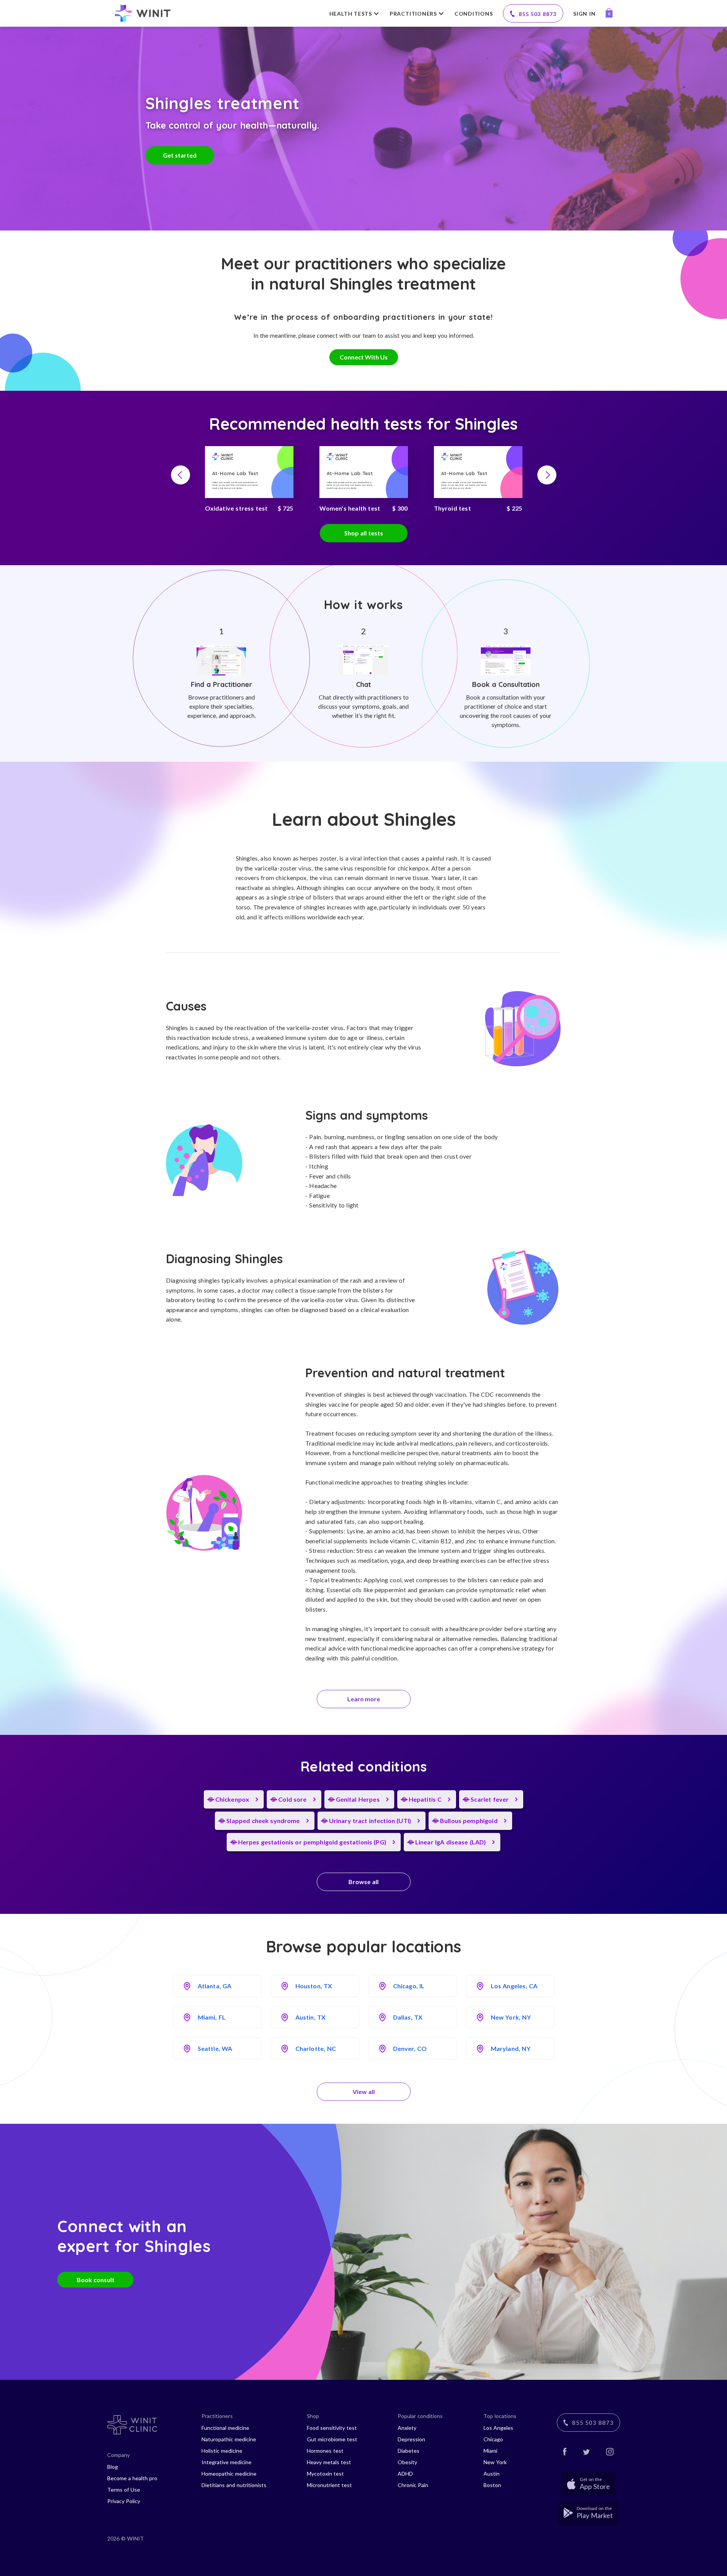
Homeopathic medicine (229, 2474)
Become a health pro (132, 2478)
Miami (490, 2451)
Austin (492, 2474)
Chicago (493, 2439)
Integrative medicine (226, 2462)
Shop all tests (364, 533)
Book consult (96, 2279)
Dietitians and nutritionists (234, 2485)
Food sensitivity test (332, 2428)
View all (364, 2092)
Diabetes (409, 2451)
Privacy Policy (124, 2501)
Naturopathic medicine (229, 2439)
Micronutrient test (329, 2485)
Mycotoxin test (325, 2474)
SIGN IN (584, 14)
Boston (492, 2485)
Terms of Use (124, 2490)
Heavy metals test (329, 2462)
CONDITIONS (474, 14)
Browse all (363, 1882)
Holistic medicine (222, 2451)
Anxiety (407, 2428)
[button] (181, 475)
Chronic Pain (413, 2485)
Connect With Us (364, 357)
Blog (113, 2467)
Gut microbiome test (332, 2439)
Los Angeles (498, 2428)
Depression (411, 2439)
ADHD (405, 2474)
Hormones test (325, 2451)
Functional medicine (225, 2428)
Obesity (407, 2462)
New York (495, 2462)
